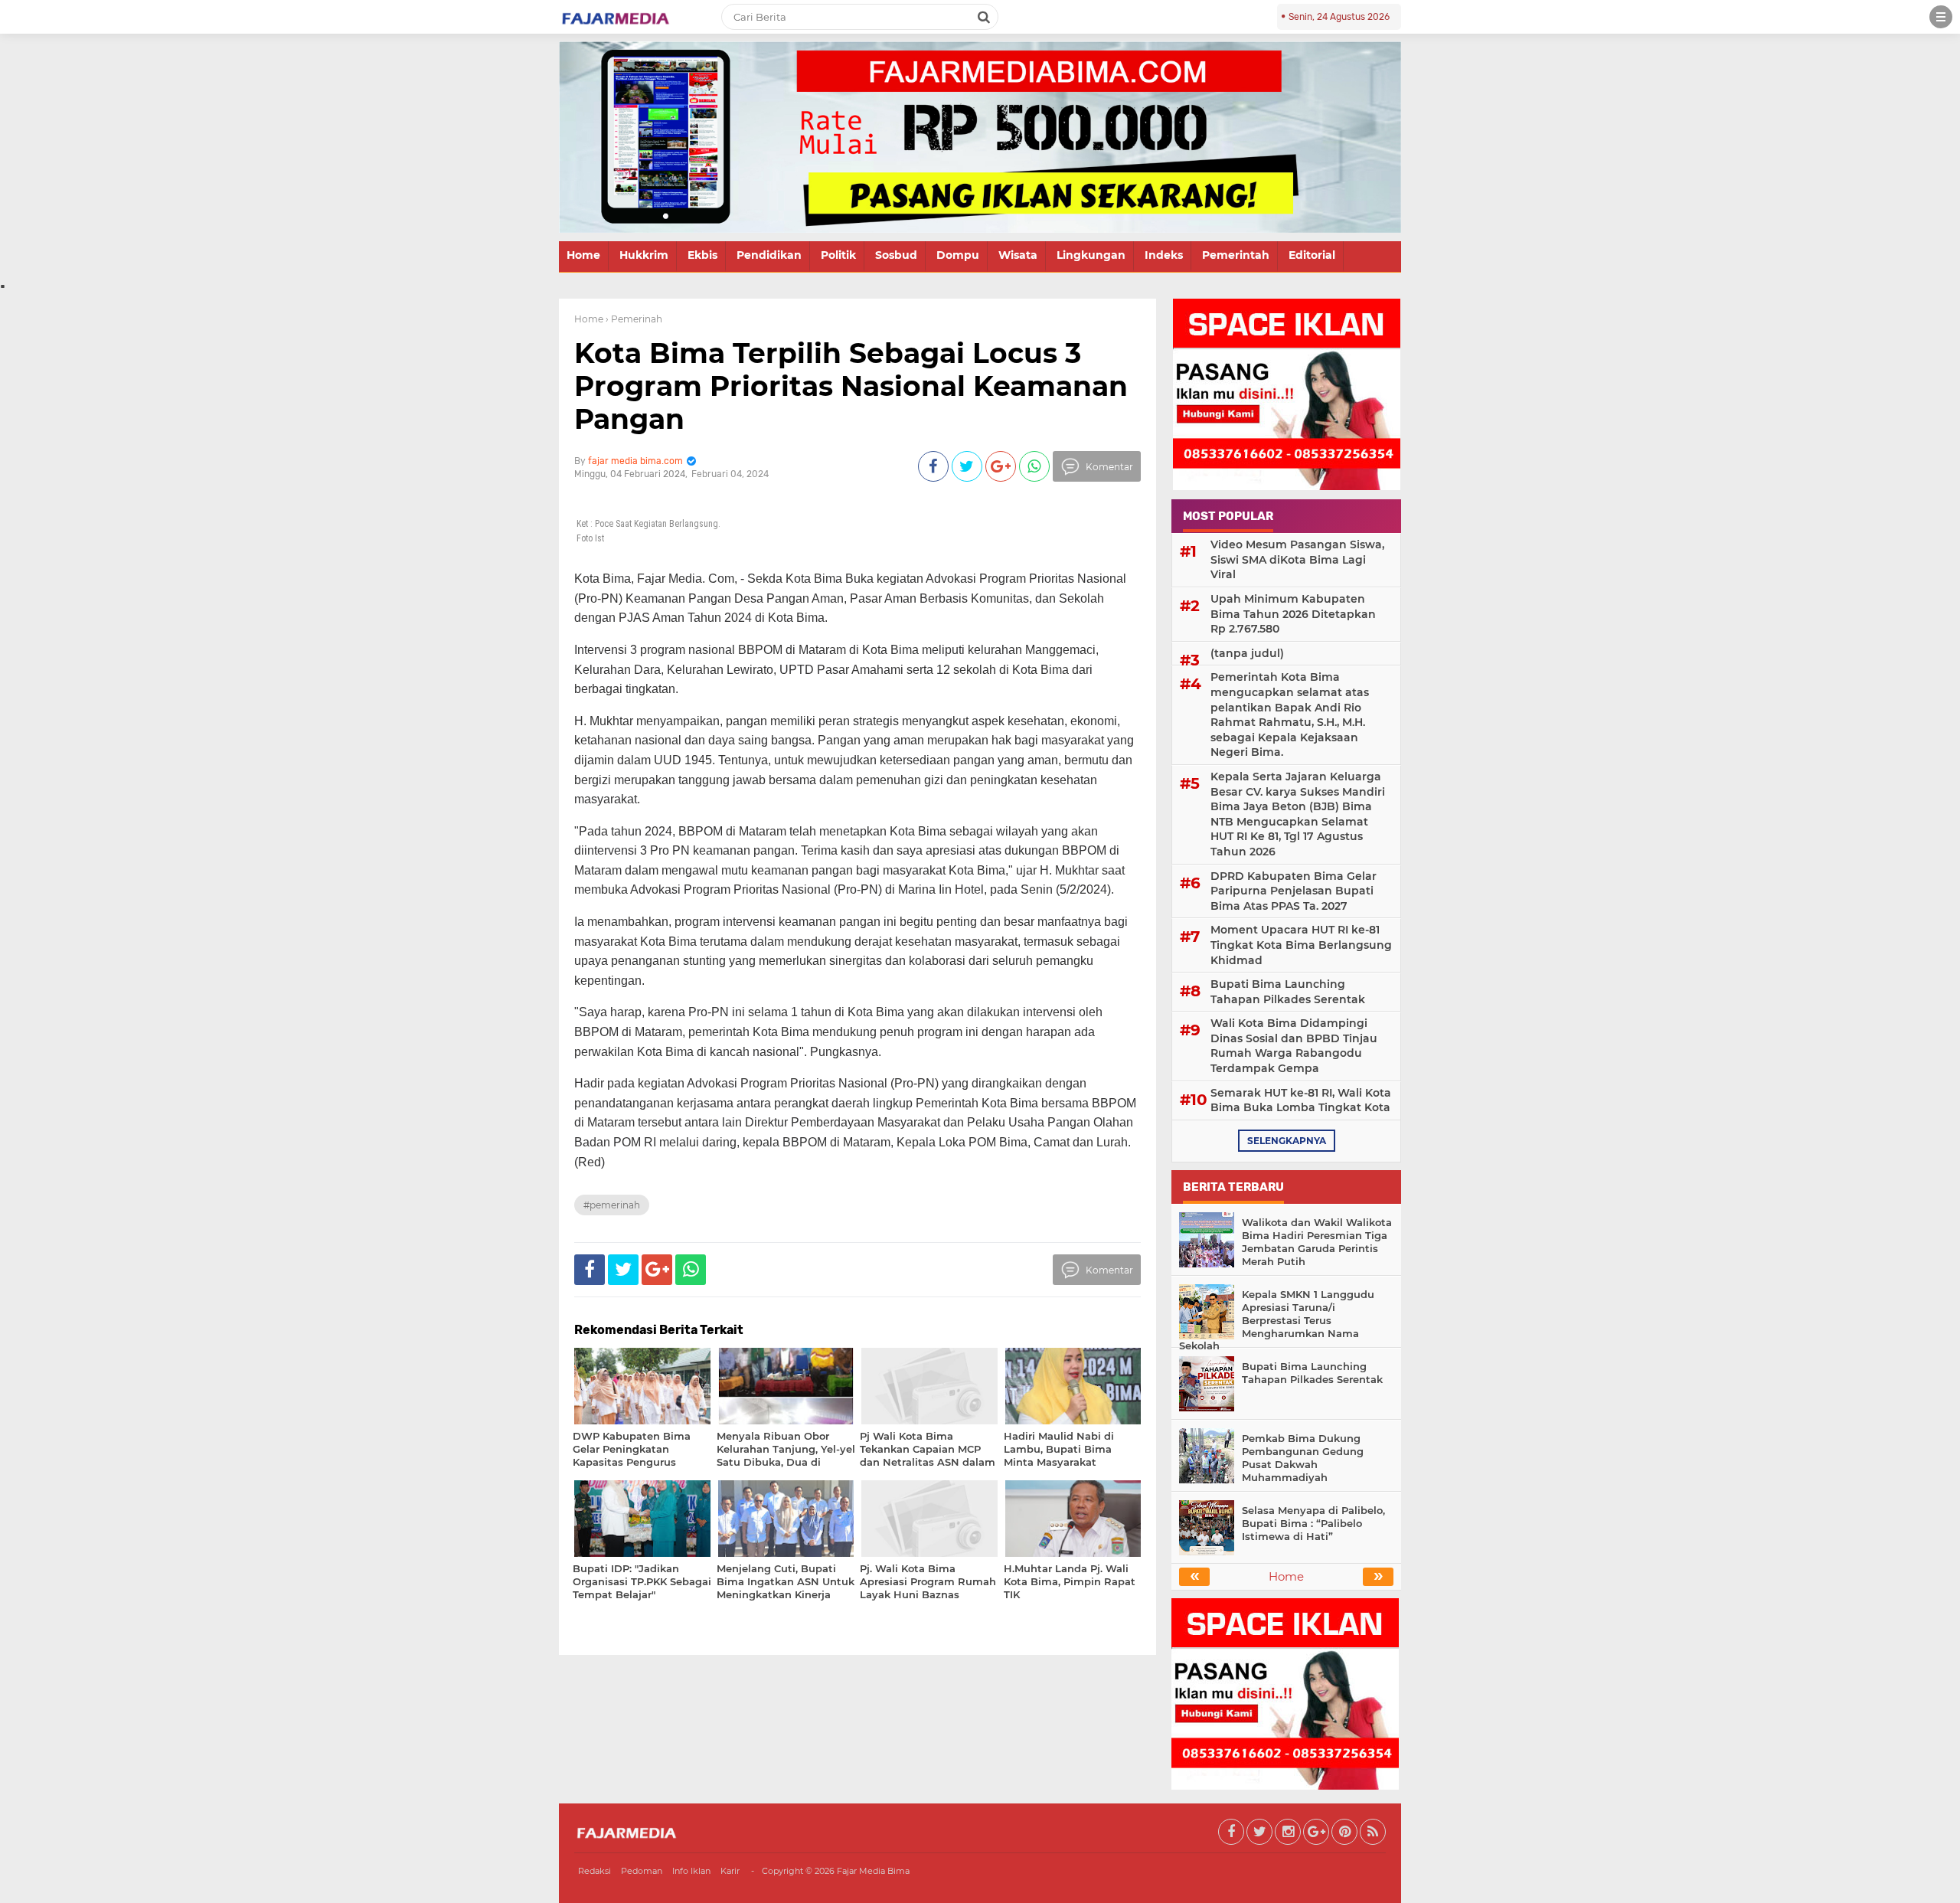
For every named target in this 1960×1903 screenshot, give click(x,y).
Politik (838, 255)
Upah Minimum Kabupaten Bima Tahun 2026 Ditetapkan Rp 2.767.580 (1293, 614)
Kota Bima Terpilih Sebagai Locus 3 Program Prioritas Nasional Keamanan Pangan (851, 386)
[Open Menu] (1941, 17)
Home (583, 255)
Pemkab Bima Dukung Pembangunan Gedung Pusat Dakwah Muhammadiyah (1303, 1458)
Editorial (1312, 255)
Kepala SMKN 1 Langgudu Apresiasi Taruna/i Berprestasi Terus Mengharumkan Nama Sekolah (1277, 1320)
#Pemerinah (612, 1205)
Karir (730, 1871)
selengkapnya (1287, 1141)
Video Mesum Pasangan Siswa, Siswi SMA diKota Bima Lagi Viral (1297, 559)
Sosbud (896, 255)
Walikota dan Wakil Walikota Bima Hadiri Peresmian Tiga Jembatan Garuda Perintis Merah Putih (1317, 1242)
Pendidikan (769, 255)
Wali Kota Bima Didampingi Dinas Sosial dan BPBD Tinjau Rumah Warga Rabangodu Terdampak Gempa (1294, 1046)
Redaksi (595, 1871)
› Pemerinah (634, 319)
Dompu (958, 255)
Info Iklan (691, 1871)
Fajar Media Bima (873, 1871)
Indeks (1164, 255)
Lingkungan (1091, 255)
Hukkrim (644, 255)
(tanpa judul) (1247, 653)
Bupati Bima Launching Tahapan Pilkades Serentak (1288, 992)
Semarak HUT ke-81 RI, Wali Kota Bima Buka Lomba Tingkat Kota (1301, 1100)
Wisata (1018, 255)
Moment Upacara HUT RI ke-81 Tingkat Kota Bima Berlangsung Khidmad (1301, 945)
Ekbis (702, 255)
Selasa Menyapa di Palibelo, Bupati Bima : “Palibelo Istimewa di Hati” (1313, 1523)
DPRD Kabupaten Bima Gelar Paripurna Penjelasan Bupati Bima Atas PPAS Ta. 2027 (1294, 891)
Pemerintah (1236, 255)
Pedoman (642, 1871)
